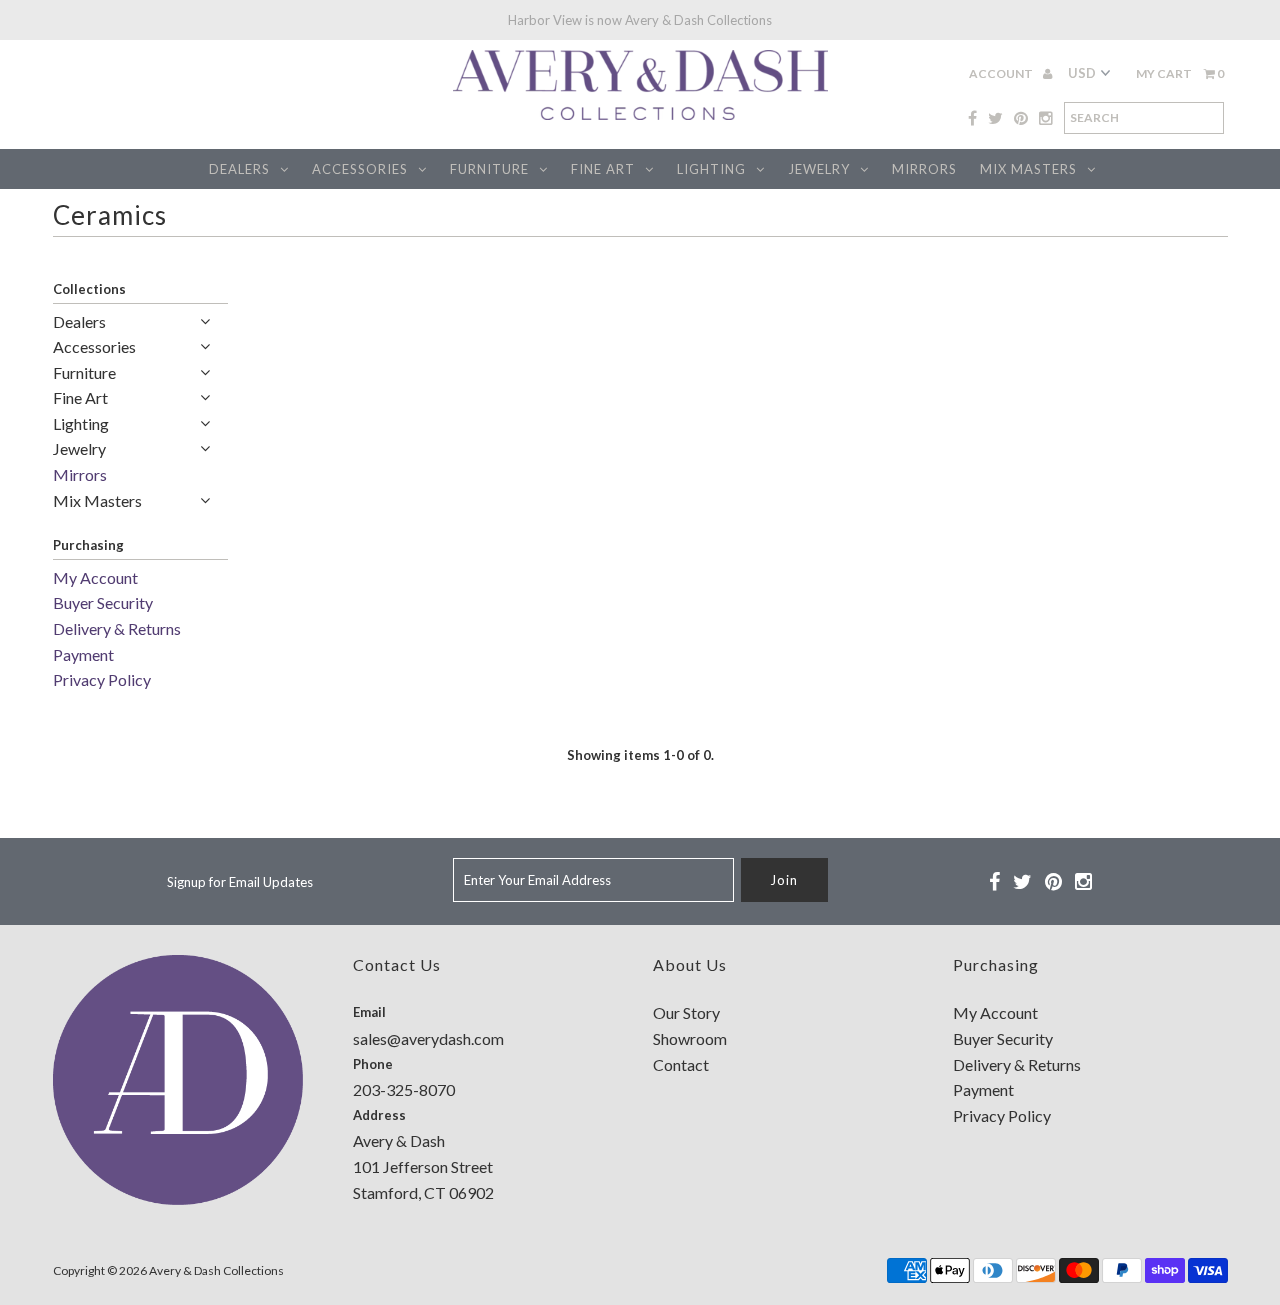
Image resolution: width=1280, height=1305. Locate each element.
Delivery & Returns (117, 628)
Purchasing (88, 545)
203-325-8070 (404, 1089)
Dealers (239, 169)
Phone (373, 1064)
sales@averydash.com (428, 1038)
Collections (89, 289)
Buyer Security (103, 602)
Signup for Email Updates (240, 882)
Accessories (360, 169)
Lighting (711, 169)
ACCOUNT (1002, 73)
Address (379, 1115)
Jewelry (819, 169)
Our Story (686, 1012)
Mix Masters (1028, 169)
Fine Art (603, 169)
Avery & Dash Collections (216, 1270)
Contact (681, 1064)
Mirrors (924, 169)
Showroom (690, 1038)
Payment (83, 654)
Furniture (489, 169)
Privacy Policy (102, 679)
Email (369, 1012)
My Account (95, 577)
